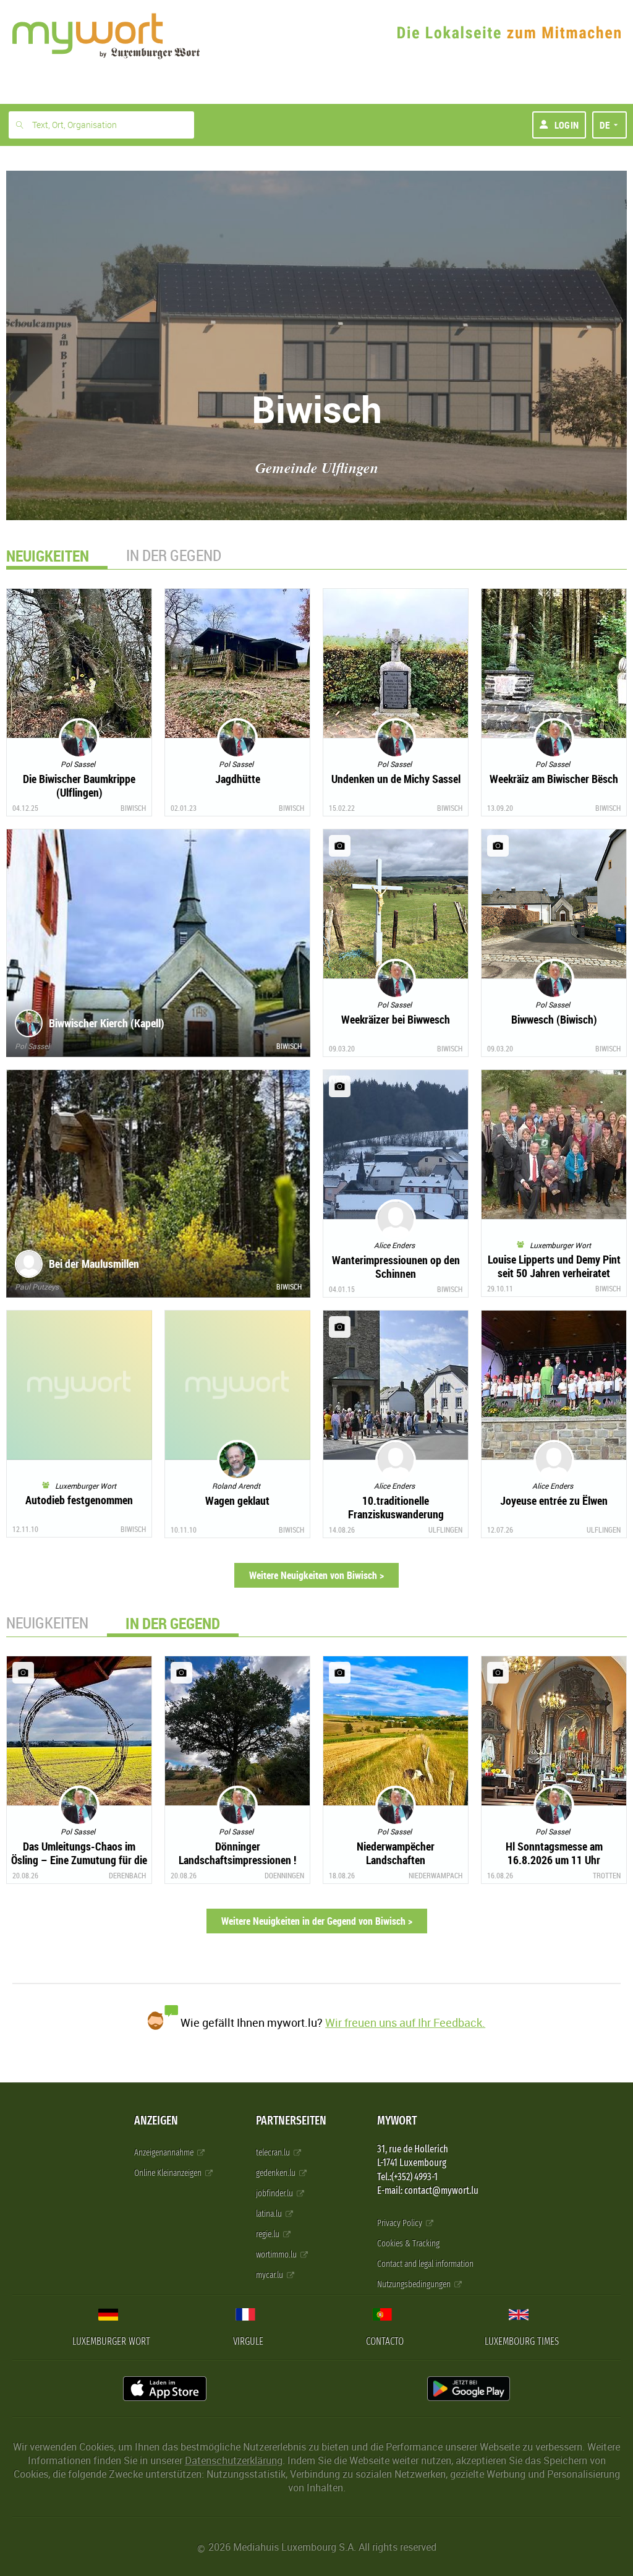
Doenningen (284, 1875)
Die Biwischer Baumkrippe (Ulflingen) (79, 785)
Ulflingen (445, 1530)
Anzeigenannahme (165, 2153)
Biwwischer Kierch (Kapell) (107, 1023)
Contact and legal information (425, 2264)
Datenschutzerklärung (234, 2460)
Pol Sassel (32, 1046)
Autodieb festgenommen (79, 1500)
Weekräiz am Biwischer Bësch (554, 779)
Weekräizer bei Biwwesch (396, 1019)
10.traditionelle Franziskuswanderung (396, 1507)
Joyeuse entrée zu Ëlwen (554, 1500)
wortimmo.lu (277, 2255)
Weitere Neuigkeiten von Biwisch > (316, 1575)
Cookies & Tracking (408, 2244)
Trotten (607, 1875)
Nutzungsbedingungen (415, 2284)
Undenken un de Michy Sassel (396, 779)
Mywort (397, 2120)
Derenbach (127, 1875)
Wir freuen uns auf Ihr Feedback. (405, 2022)
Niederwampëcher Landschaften (396, 1853)
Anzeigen (156, 2120)
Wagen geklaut (237, 1500)
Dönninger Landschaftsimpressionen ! (237, 1853)
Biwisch (133, 808)
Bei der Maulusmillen (94, 1264)
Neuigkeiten (47, 1623)
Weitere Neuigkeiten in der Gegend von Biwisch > (317, 1921)
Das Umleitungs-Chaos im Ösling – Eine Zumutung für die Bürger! (79, 1860)
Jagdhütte (238, 779)
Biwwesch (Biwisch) (554, 1019)
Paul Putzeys (37, 1286)
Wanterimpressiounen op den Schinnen (396, 1267)
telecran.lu (274, 2153)
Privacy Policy (401, 2223)
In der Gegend (174, 555)
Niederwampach (435, 1875)
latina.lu (270, 2214)
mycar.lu (270, 2275)
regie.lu (269, 2234)
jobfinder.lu (275, 2193)
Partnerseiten (291, 2120)
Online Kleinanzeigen (169, 2173)
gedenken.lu (277, 2173)
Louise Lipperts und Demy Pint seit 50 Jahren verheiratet (554, 1266)
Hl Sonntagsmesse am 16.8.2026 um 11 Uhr (554, 1853)
